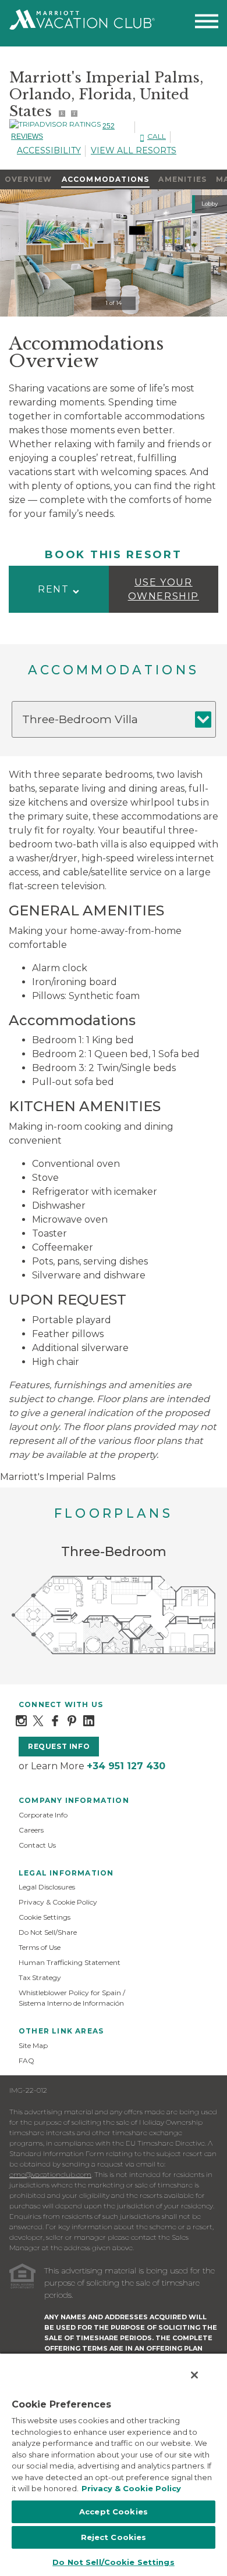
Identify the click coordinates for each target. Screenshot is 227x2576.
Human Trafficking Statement (70, 1962)
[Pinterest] (72, 1720)
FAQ (26, 2061)
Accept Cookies (114, 2512)
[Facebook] (55, 1720)
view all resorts (134, 150)
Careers (31, 1830)
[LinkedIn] (89, 1720)
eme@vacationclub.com (50, 2174)
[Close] (194, 2375)
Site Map (33, 2045)
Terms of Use (40, 1947)
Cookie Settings (45, 1917)
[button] (59, 589)
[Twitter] (38, 1720)
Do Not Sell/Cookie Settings (114, 2562)
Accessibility (49, 150)
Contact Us (37, 1845)
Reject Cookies (114, 2537)
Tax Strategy (40, 1977)
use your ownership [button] (164, 589)
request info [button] (59, 1746)
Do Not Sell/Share (48, 1932)
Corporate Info (43, 1815)
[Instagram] (21, 1720)
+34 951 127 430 (126, 1766)
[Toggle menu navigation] (207, 24)
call (157, 136)
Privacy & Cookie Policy (58, 1902)
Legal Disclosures (47, 1887)
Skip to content (42, 7)
